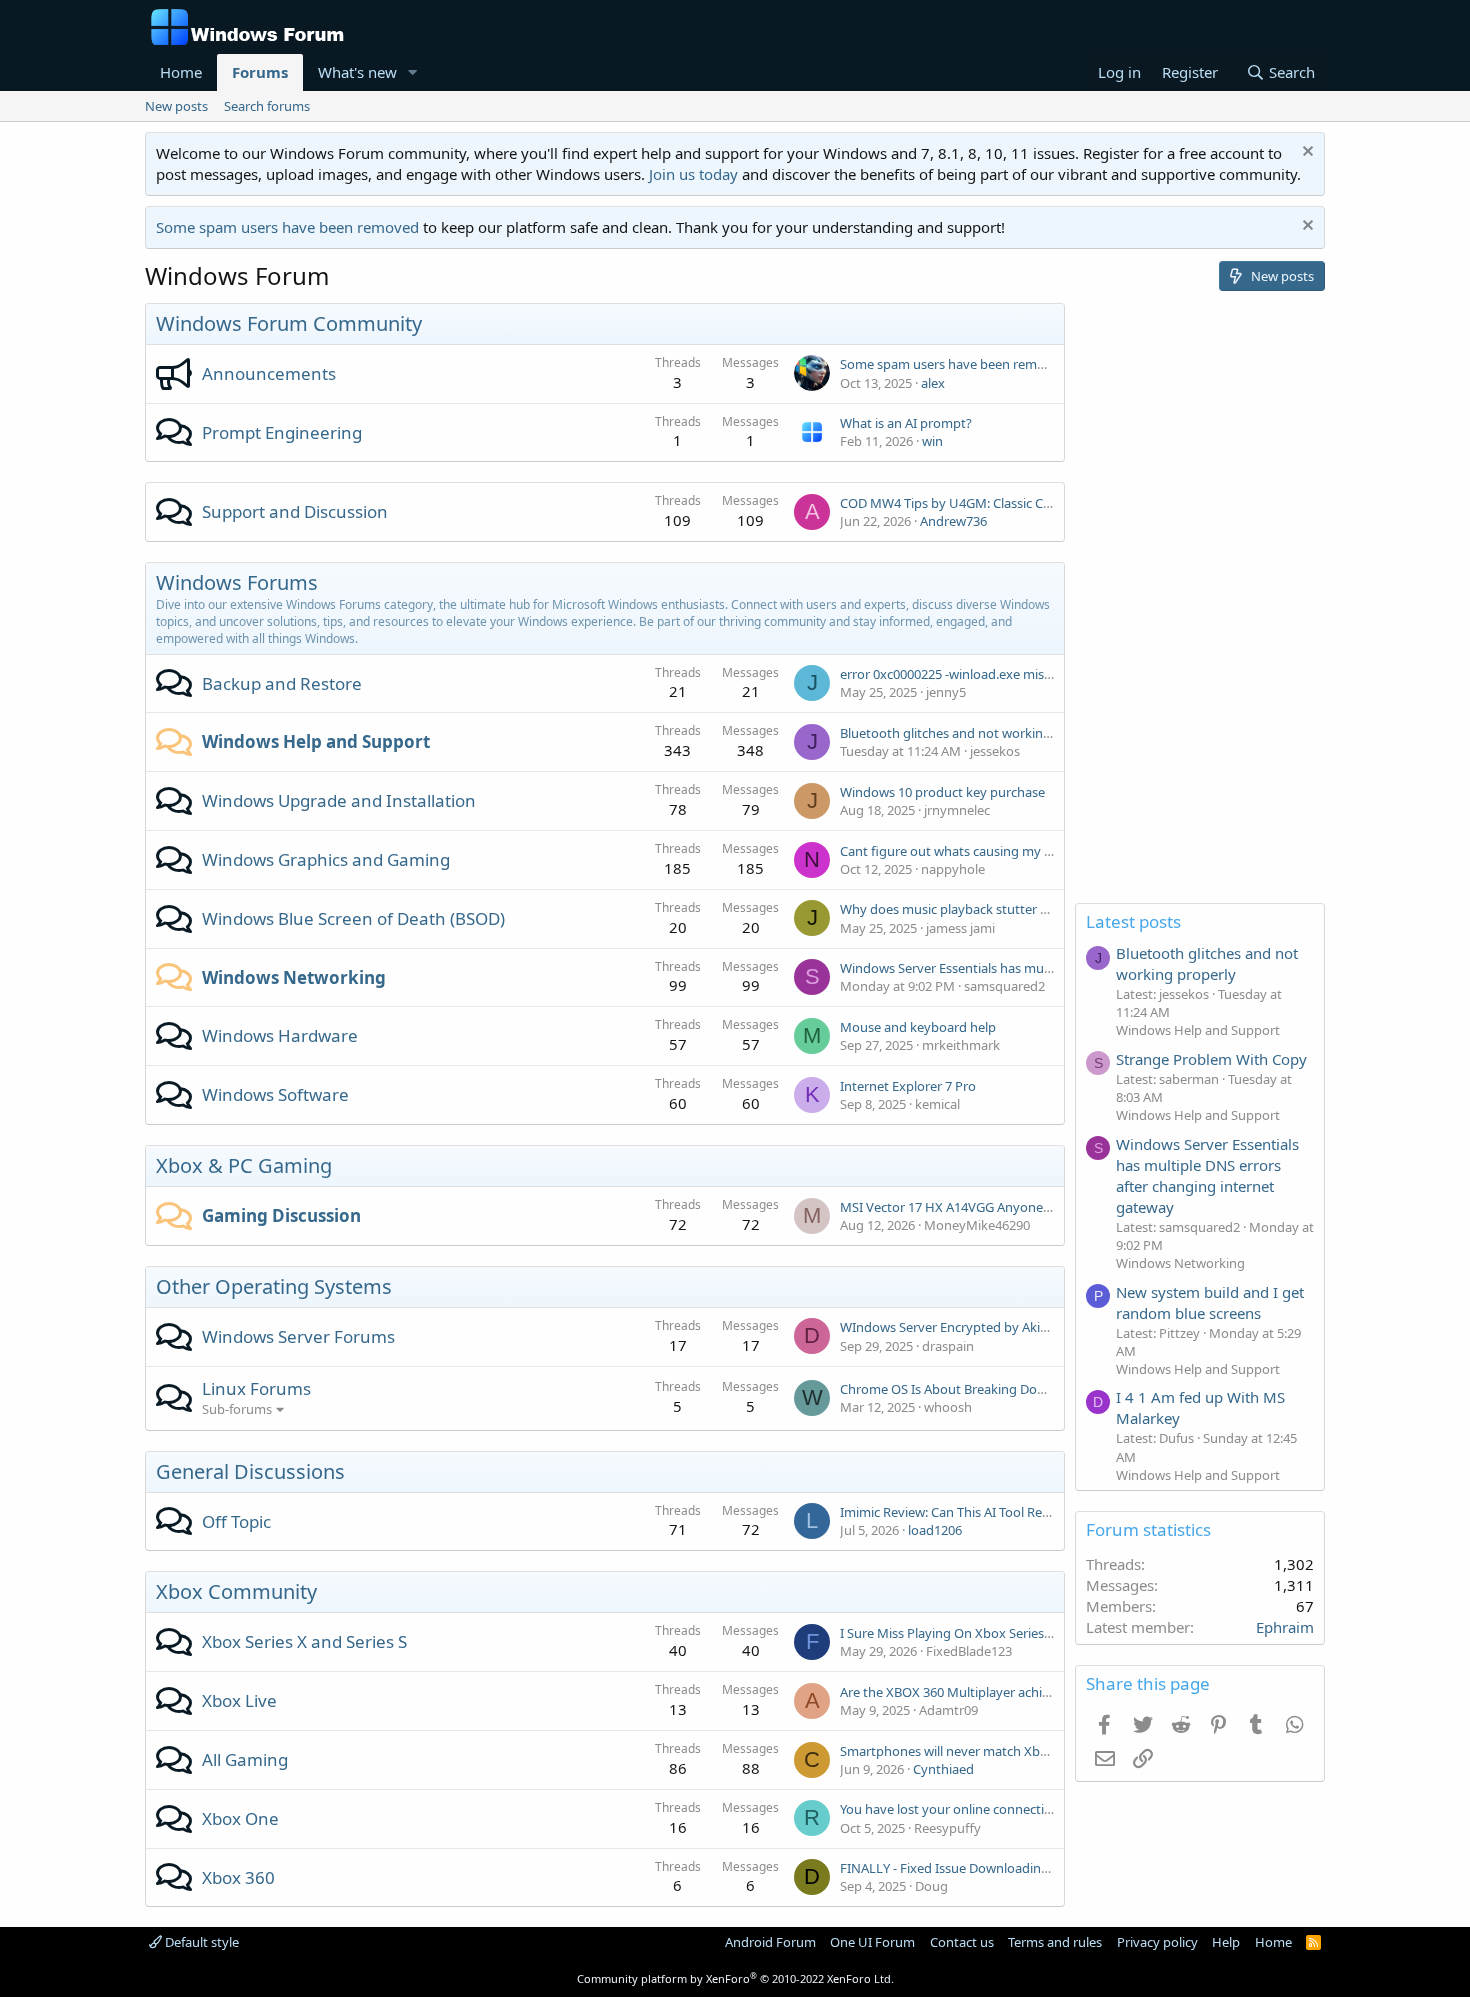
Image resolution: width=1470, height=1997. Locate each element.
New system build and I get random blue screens (1210, 1302)
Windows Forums (237, 582)
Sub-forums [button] (237, 1409)
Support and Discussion (295, 511)
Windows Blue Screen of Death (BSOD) (353, 918)
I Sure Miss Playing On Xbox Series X (947, 1633)
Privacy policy (1157, 1942)
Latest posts (1133, 921)
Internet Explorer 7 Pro (908, 1086)
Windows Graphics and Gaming (326, 859)
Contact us (962, 1942)
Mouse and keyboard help (918, 1027)
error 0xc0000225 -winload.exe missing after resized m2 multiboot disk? (1051, 674)
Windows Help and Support (316, 741)
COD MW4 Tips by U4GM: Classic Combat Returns (986, 503)
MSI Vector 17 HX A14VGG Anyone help (956, 1207)
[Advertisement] (1200, 603)
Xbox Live (239, 1700)
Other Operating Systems (274, 1286)
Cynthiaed (943, 1769)
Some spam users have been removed (287, 227)
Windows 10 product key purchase (942, 792)
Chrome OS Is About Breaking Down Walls (964, 1389)
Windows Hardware (280, 1035)
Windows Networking (294, 977)
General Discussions (250, 1471)
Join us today (693, 174)
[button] (413, 72)
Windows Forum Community (289, 323)
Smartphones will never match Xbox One (961, 1751)
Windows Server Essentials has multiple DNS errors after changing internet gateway (1207, 1175)
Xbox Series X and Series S (304, 1641)
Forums (260, 72)
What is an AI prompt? (906, 423)
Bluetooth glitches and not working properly (972, 733)
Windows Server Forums (298, 1336)
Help (1226, 1942)
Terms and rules (1055, 1942)
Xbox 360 (238, 1877)
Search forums (267, 106)
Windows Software (275, 1094)
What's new (357, 72)
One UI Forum (872, 1942)
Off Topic (236, 1521)
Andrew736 (953, 521)
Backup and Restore (282, 683)
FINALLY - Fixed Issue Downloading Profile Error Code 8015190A (1029, 1868)
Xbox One (240, 1818)
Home (181, 72)
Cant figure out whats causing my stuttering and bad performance (1038, 851)
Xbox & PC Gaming (244, 1165)
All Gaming (245, 1759)
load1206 (935, 1530)
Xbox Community (236, 1591)
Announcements (269, 373)
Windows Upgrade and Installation (339, 800)
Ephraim (1285, 1627)
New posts (176, 106)
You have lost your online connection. (951, 1809)
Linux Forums (256, 1388)
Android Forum (770, 1942)
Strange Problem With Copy (1211, 1059)
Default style (200, 1942)
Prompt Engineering (282, 432)
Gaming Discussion (281, 1215)
